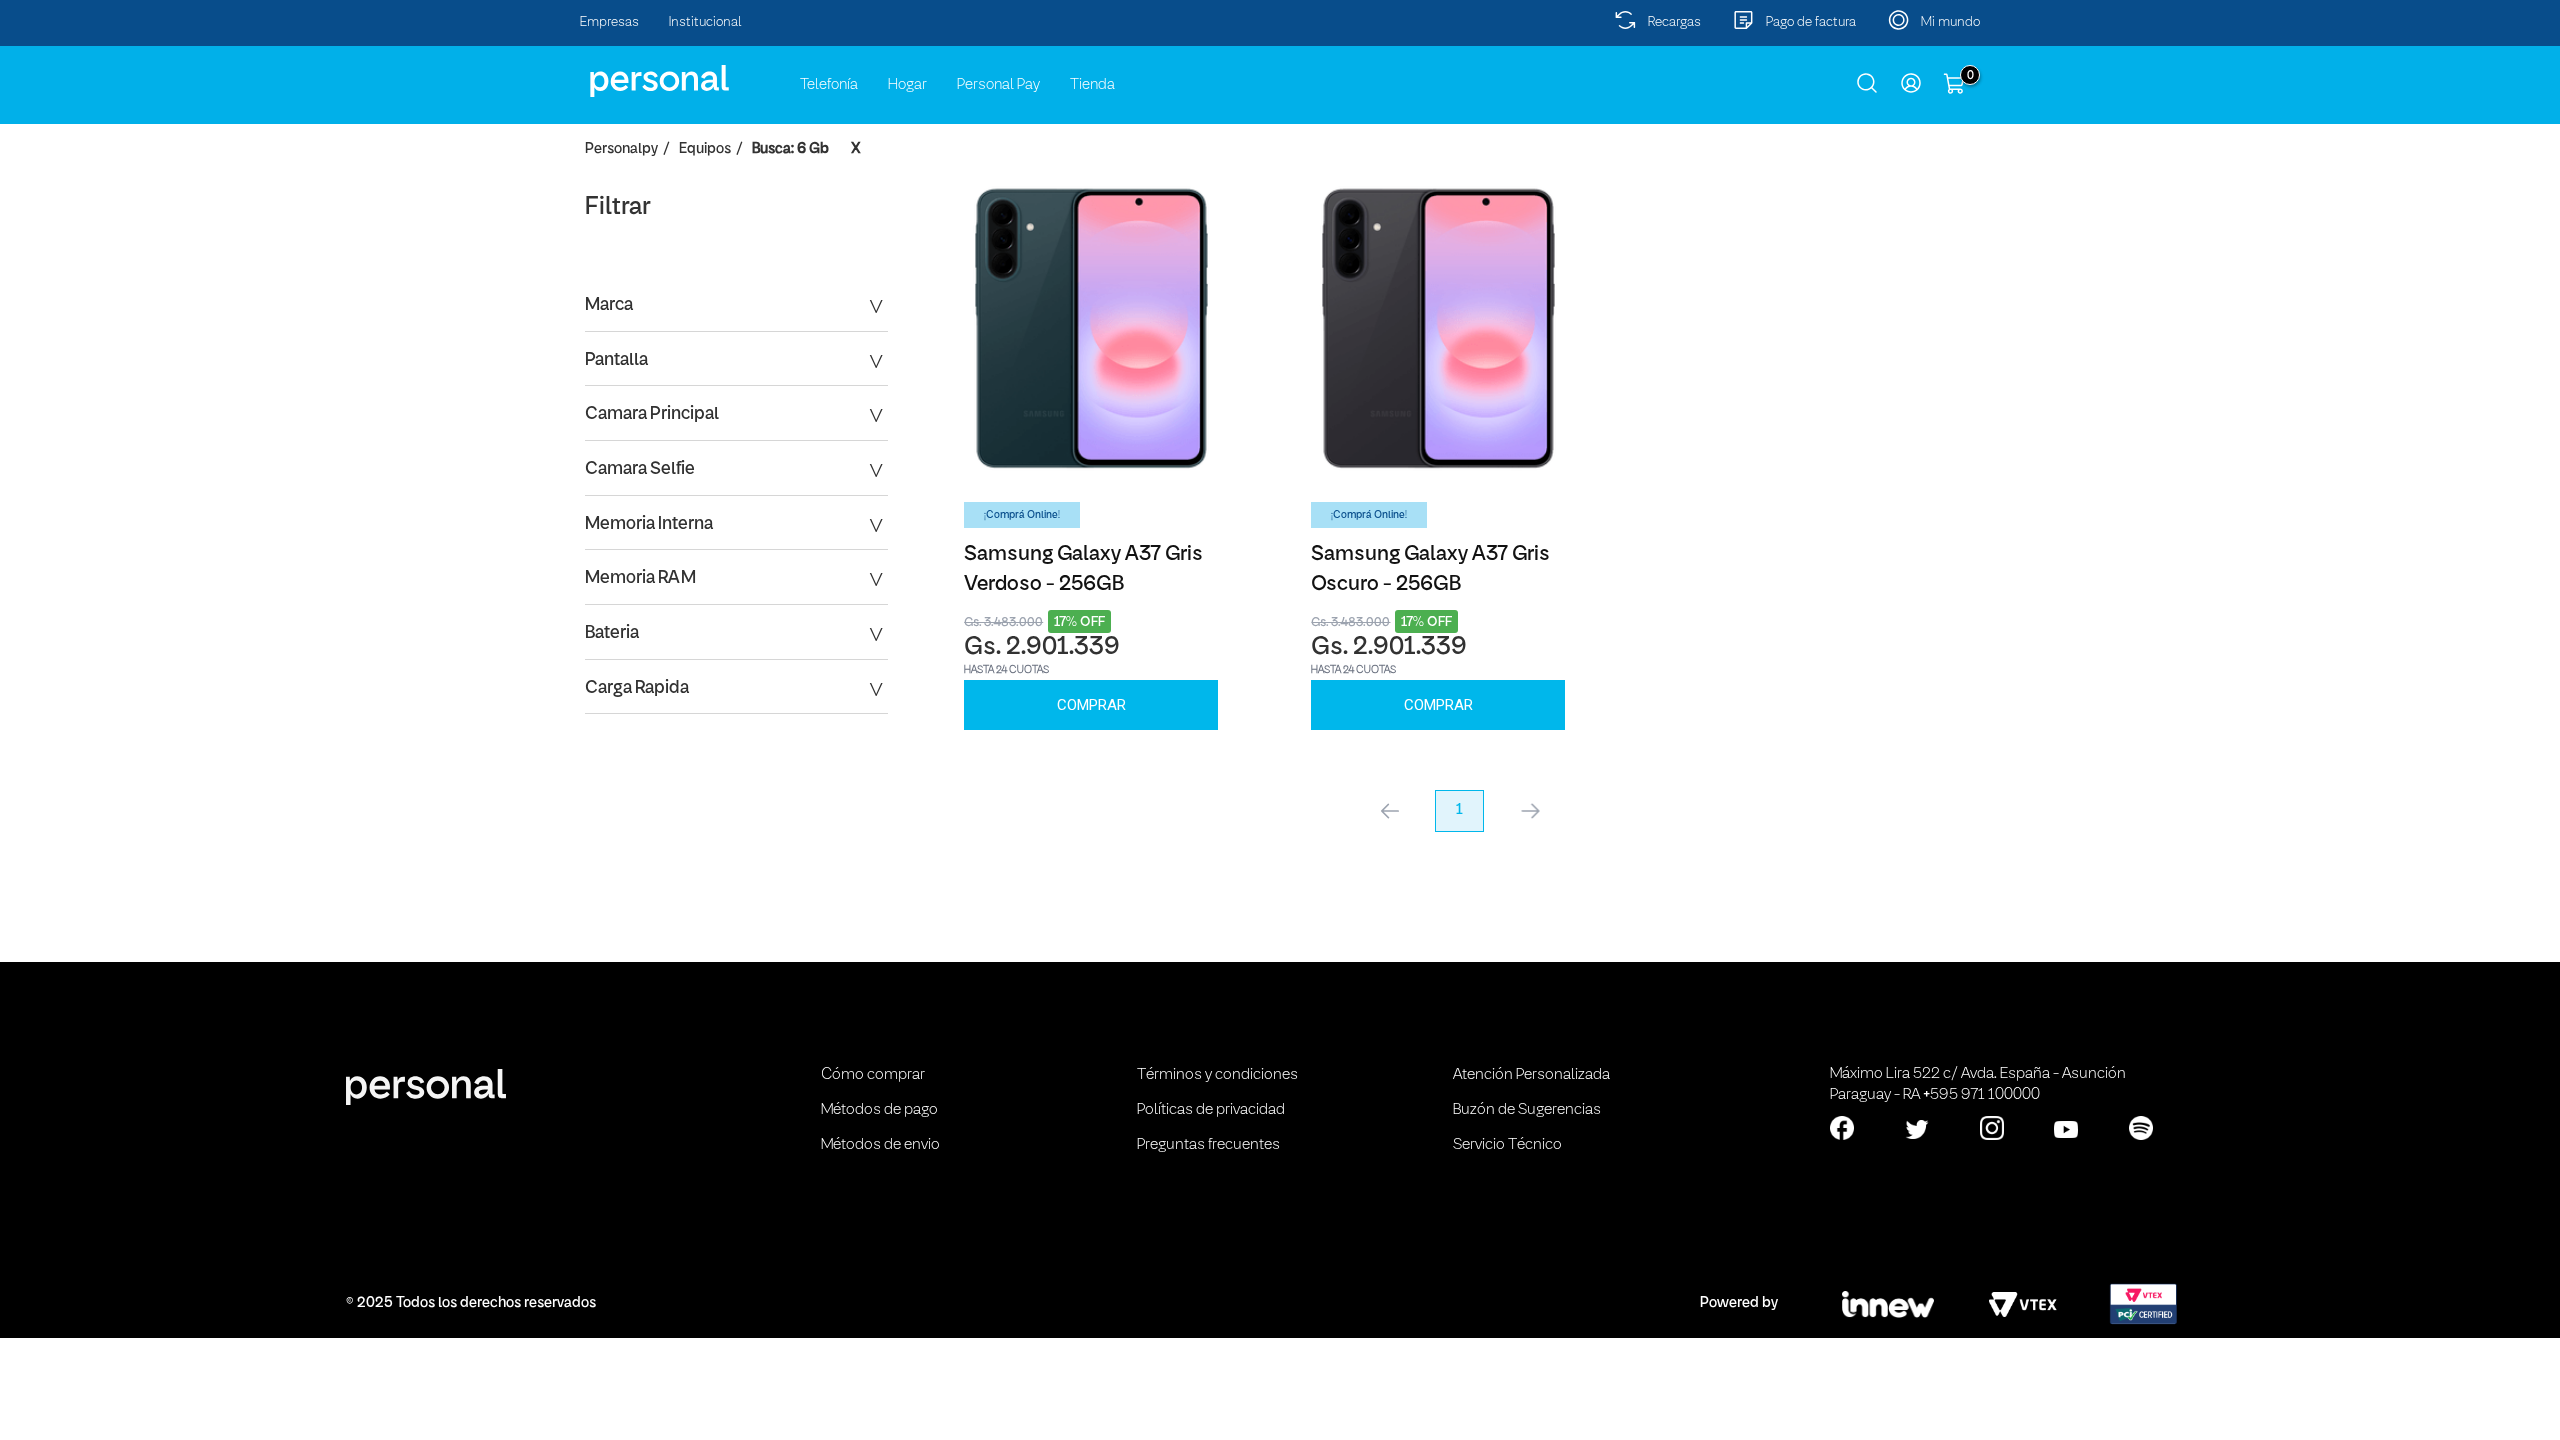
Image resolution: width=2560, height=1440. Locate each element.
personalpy (621, 149)
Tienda (1092, 85)
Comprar (1091, 705)
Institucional (705, 22)
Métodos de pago (879, 1110)
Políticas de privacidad (1211, 1110)
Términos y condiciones (1217, 1075)
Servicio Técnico (1507, 1145)
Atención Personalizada (1531, 1075)
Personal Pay (998, 85)
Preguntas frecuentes (1208, 1145)
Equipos (705, 149)
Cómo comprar (873, 1075)
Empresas (609, 22)
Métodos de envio (880, 1145)
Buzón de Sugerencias (1527, 1110)
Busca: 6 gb (790, 149)
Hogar (907, 85)
